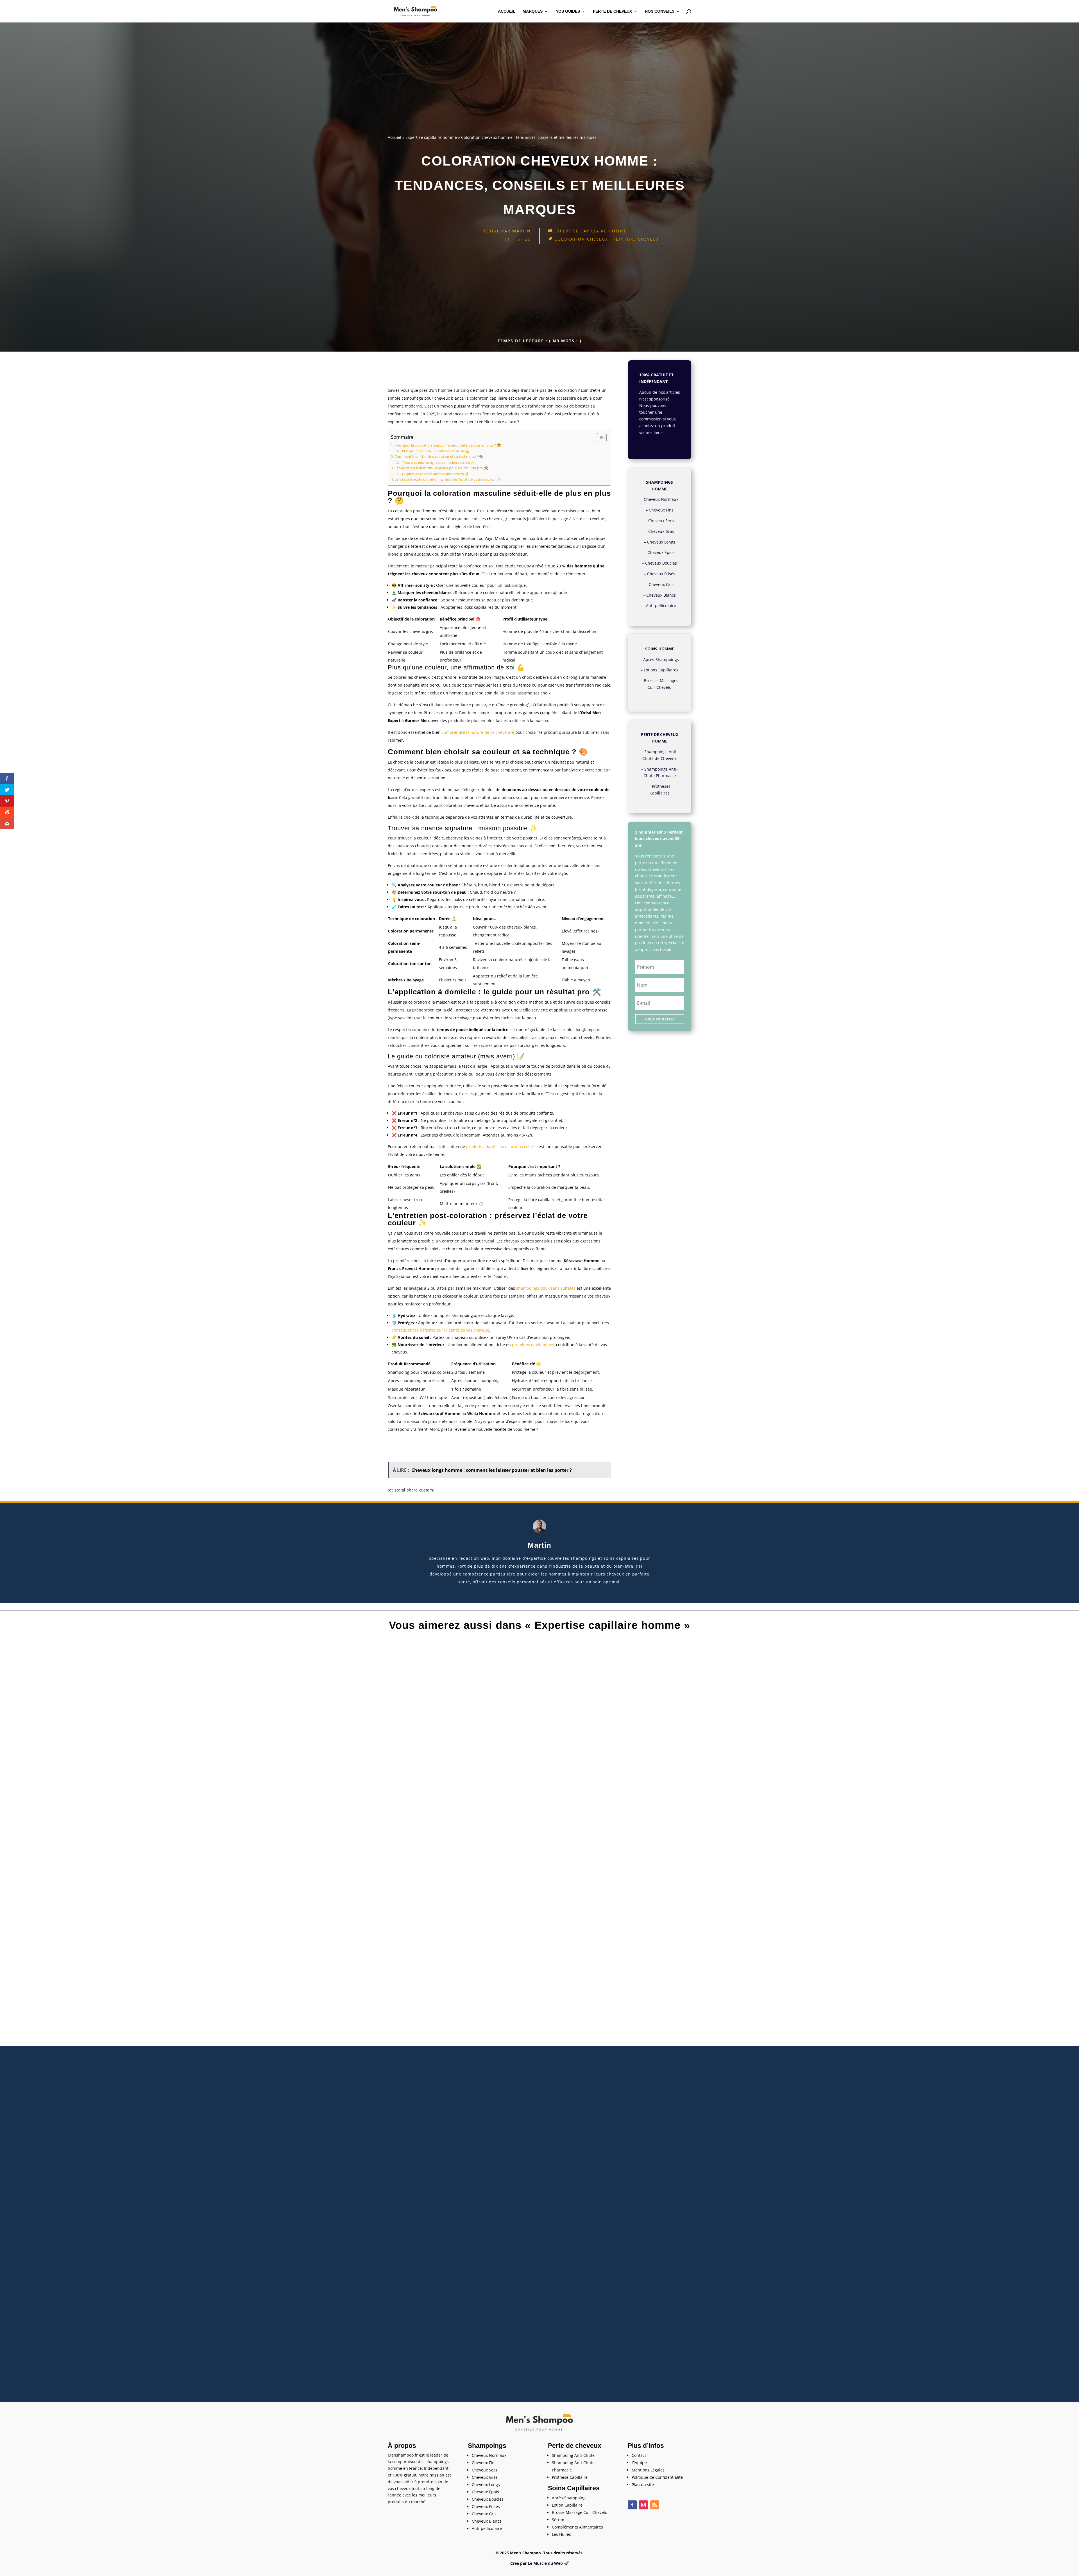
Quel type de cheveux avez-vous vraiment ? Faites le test (540, 2345)
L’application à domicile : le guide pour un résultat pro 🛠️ (441, 468)
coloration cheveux (581, 239)
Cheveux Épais (661, 552)
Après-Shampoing (569, 2498)
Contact (639, 2455)
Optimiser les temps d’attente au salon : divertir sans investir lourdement (540, 2095)
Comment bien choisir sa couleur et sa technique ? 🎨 (439, 457)
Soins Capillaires (574, 2488)
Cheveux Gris (661, 584)
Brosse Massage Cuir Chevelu (580, 2512)
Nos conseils (660, 11)
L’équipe (639, 2463)
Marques (533, 11)
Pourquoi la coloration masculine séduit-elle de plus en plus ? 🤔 (448, 445)
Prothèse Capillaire (570, 2477)
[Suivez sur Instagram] (643, 2505)
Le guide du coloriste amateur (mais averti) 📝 (435, 474)
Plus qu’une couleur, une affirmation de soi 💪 (436, 451)
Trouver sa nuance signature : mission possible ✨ (438, 462)
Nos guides (568, 11)
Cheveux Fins (661, 510)
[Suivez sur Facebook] (632, 2505)
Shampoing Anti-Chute (573, 2455)
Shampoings (487, 2446)
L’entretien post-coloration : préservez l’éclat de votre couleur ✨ (448, 479)
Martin (522, 231)
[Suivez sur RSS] (655, 2505)
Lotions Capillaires (661, 670)
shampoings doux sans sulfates (546, 1288)
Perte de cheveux (612, 11)
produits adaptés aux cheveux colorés (502, 1146)
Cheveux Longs (661, 542)
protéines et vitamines (533, 1345)
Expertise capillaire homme (431, 137)
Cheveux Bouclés (661, 563)
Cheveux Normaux (661, 499)
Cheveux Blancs (661, 595)
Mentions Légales (648, 2470)
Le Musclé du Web (545, 2563)
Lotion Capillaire (567, 2505)
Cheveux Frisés (661, 574)
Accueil (507, 11)
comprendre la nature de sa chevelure (478, 732)
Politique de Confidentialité (657, 2477)
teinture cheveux (636, 239)
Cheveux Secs (661, 521)
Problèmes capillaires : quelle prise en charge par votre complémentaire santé (539, 1845)
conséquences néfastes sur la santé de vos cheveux (440, 1330)
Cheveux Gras (661, 531)
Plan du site (643, 2485)
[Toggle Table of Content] (599, 438)
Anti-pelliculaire (661, 605)
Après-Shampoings (661, 659)
